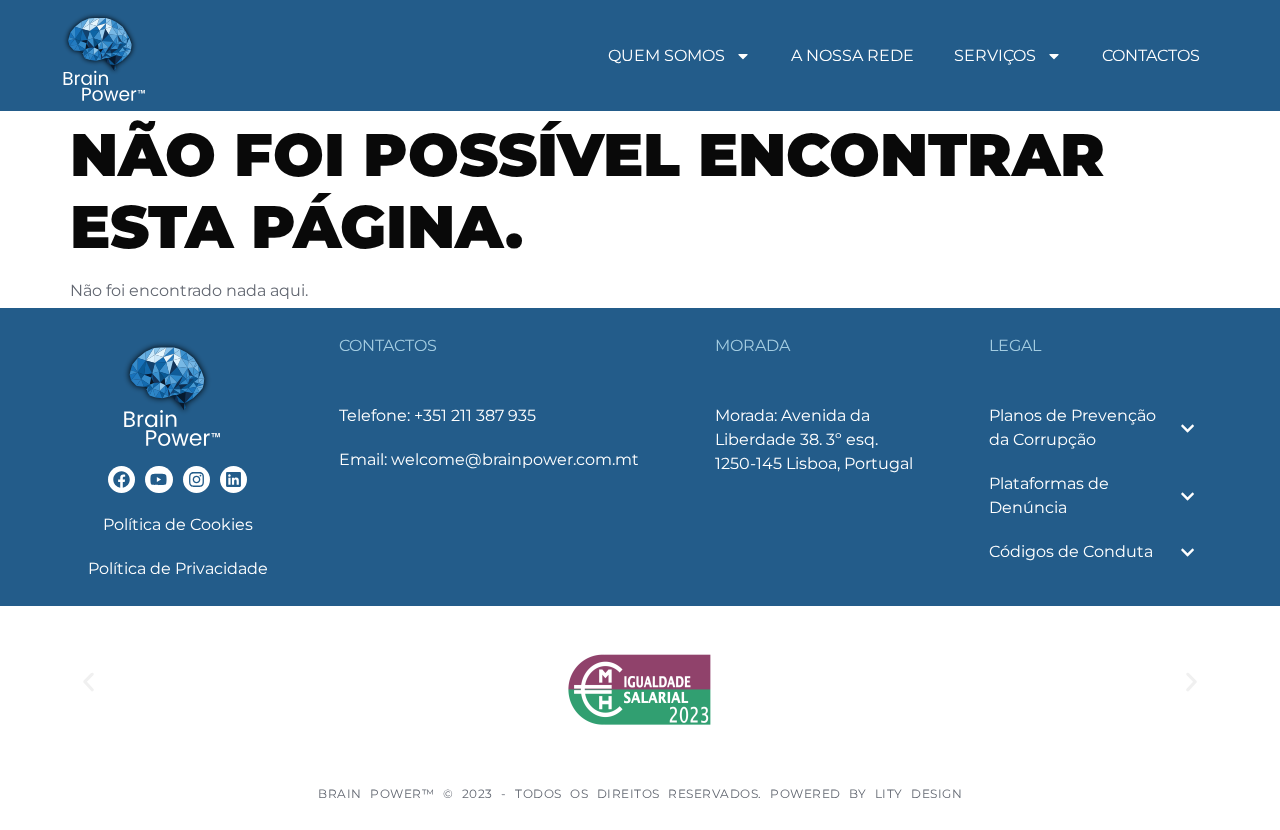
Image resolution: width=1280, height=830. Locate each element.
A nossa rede (852, 55)
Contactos (1151, 55)
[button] (88, 682)
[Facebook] (121, 479)
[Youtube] (158, 479)
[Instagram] (196, 479)
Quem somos (666, 55)
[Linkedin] (233, 479)
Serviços (995, 55)
